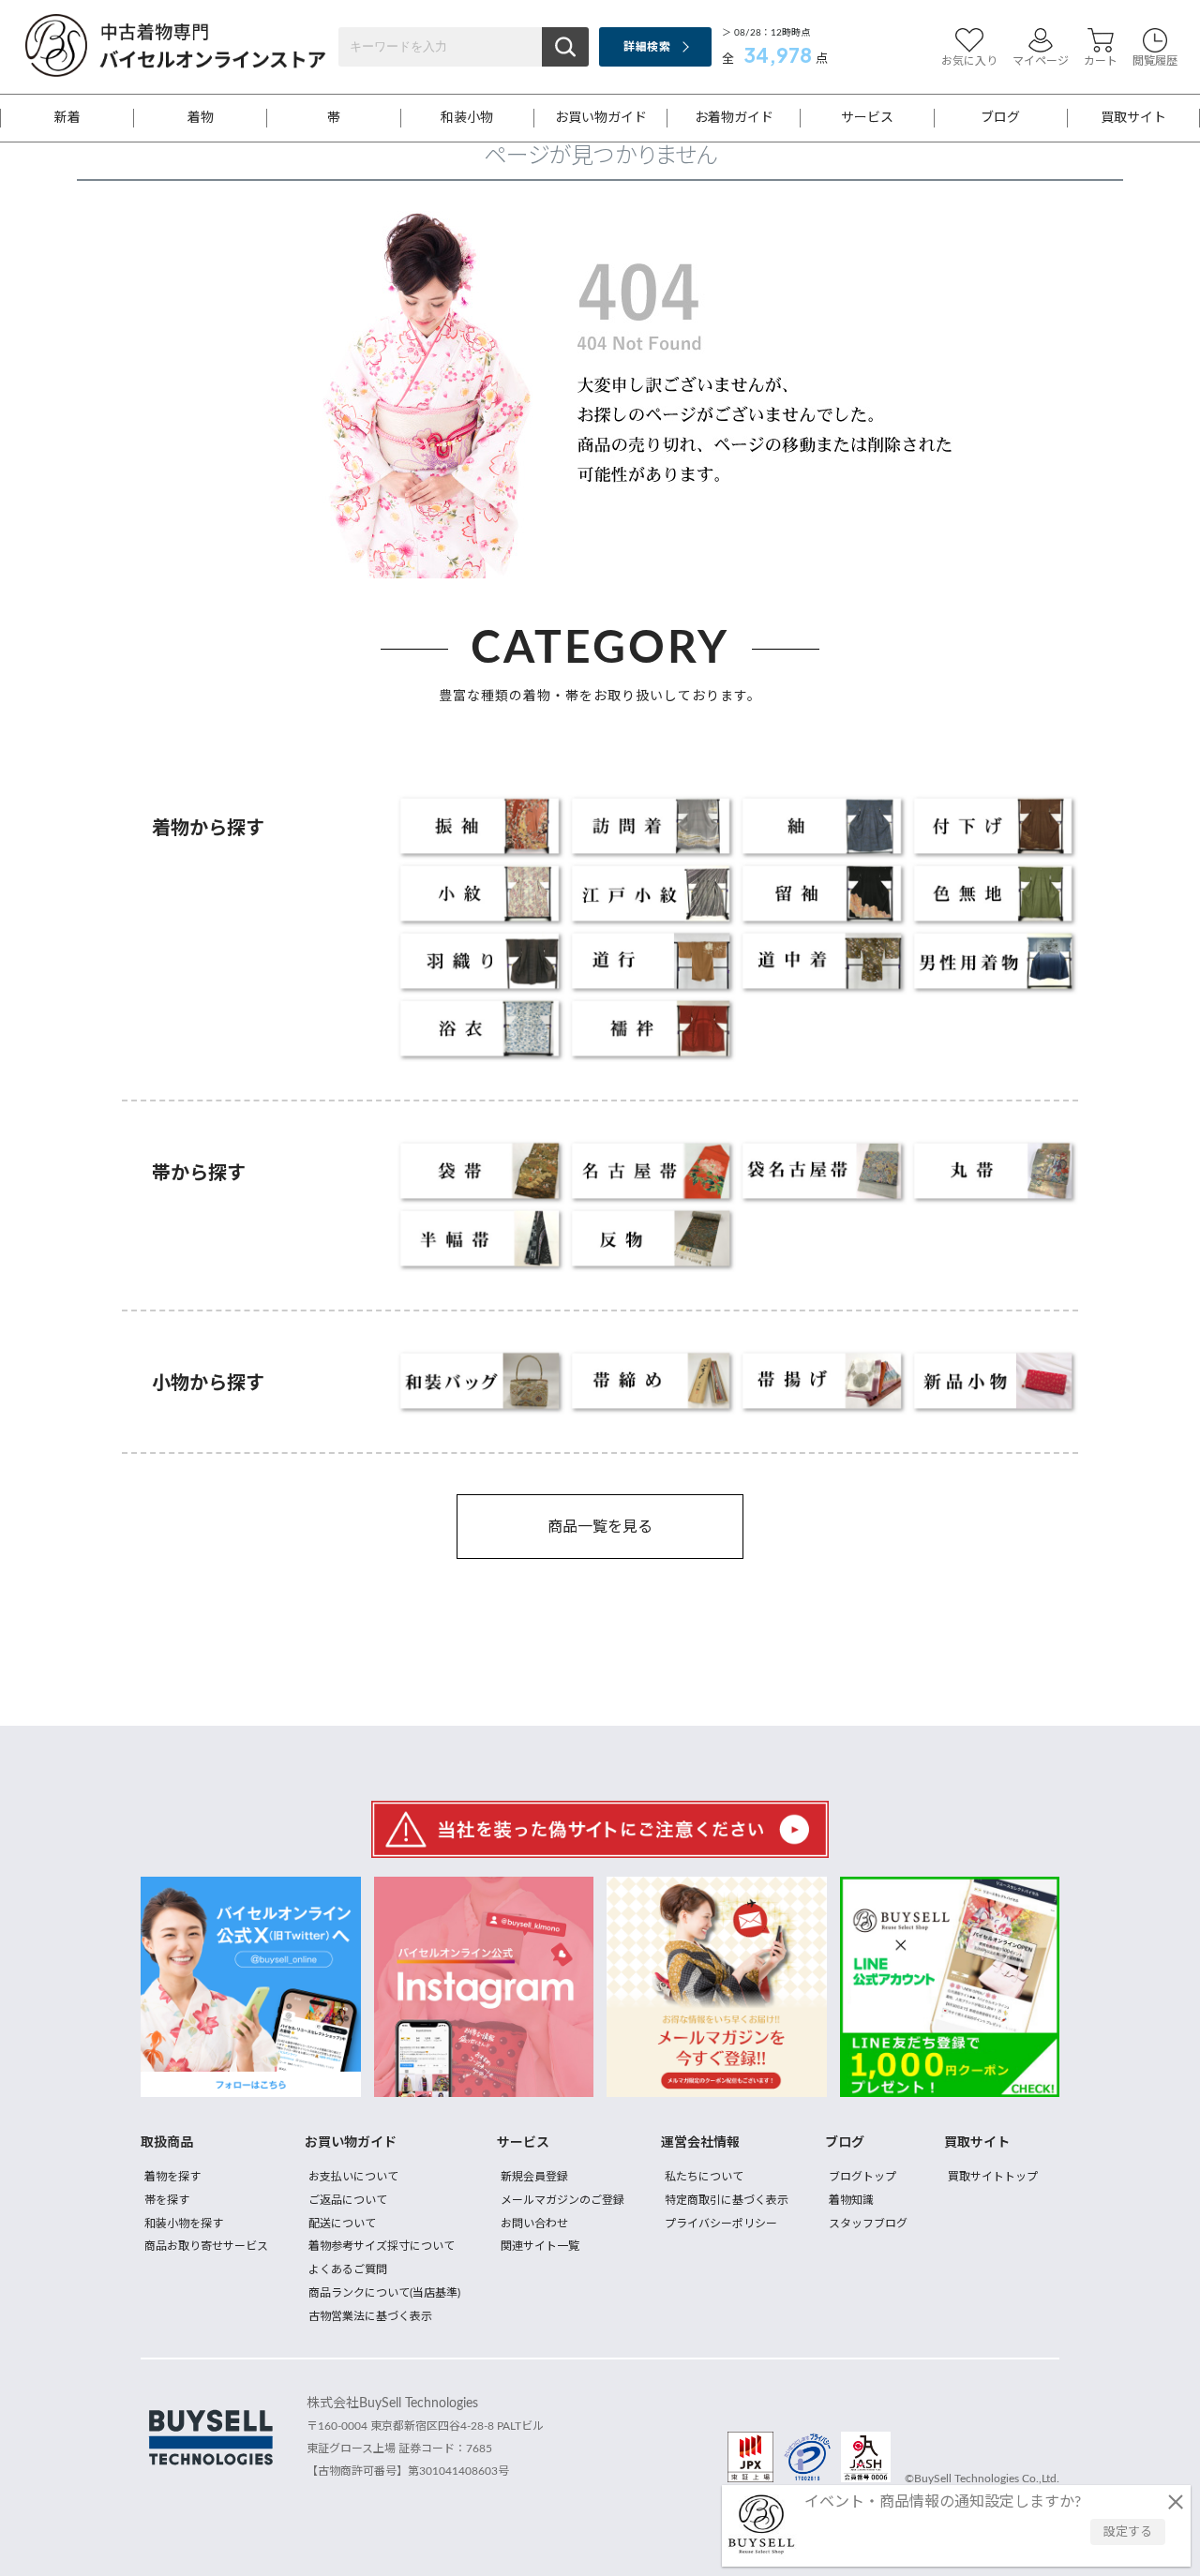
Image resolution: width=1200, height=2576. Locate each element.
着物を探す (172, 2177)
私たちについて (704, 2177)
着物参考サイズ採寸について (382, 2246)
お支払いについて (353, 2177)
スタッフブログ (868, 2224)
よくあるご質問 (348, 2269)
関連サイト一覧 (540, 2246)
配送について (342, 2224)
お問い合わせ (534, 2224)
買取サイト (1133, 118)
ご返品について (348, 2200)
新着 (67, 118)
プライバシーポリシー (721, 2224)
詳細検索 (646, 47)
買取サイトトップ (993, 2177)
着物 (201, 118)
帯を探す (167, 2200)
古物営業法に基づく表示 (370, 2316)
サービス (867, 118)
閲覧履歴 (1155, 61)
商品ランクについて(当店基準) (384, 2293)
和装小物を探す (184, 2224)
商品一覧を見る (600, 1527)
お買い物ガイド (601, 118)
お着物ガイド (734, 118)
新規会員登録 (534, 2177)
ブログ (1000, 118)
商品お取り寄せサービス (206, 2246)
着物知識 (851, 2200)
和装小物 (467, 118)
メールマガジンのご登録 (562, 2200)
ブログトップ (862, 2177)
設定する (1128, 2532)
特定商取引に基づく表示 (727, 2200)
